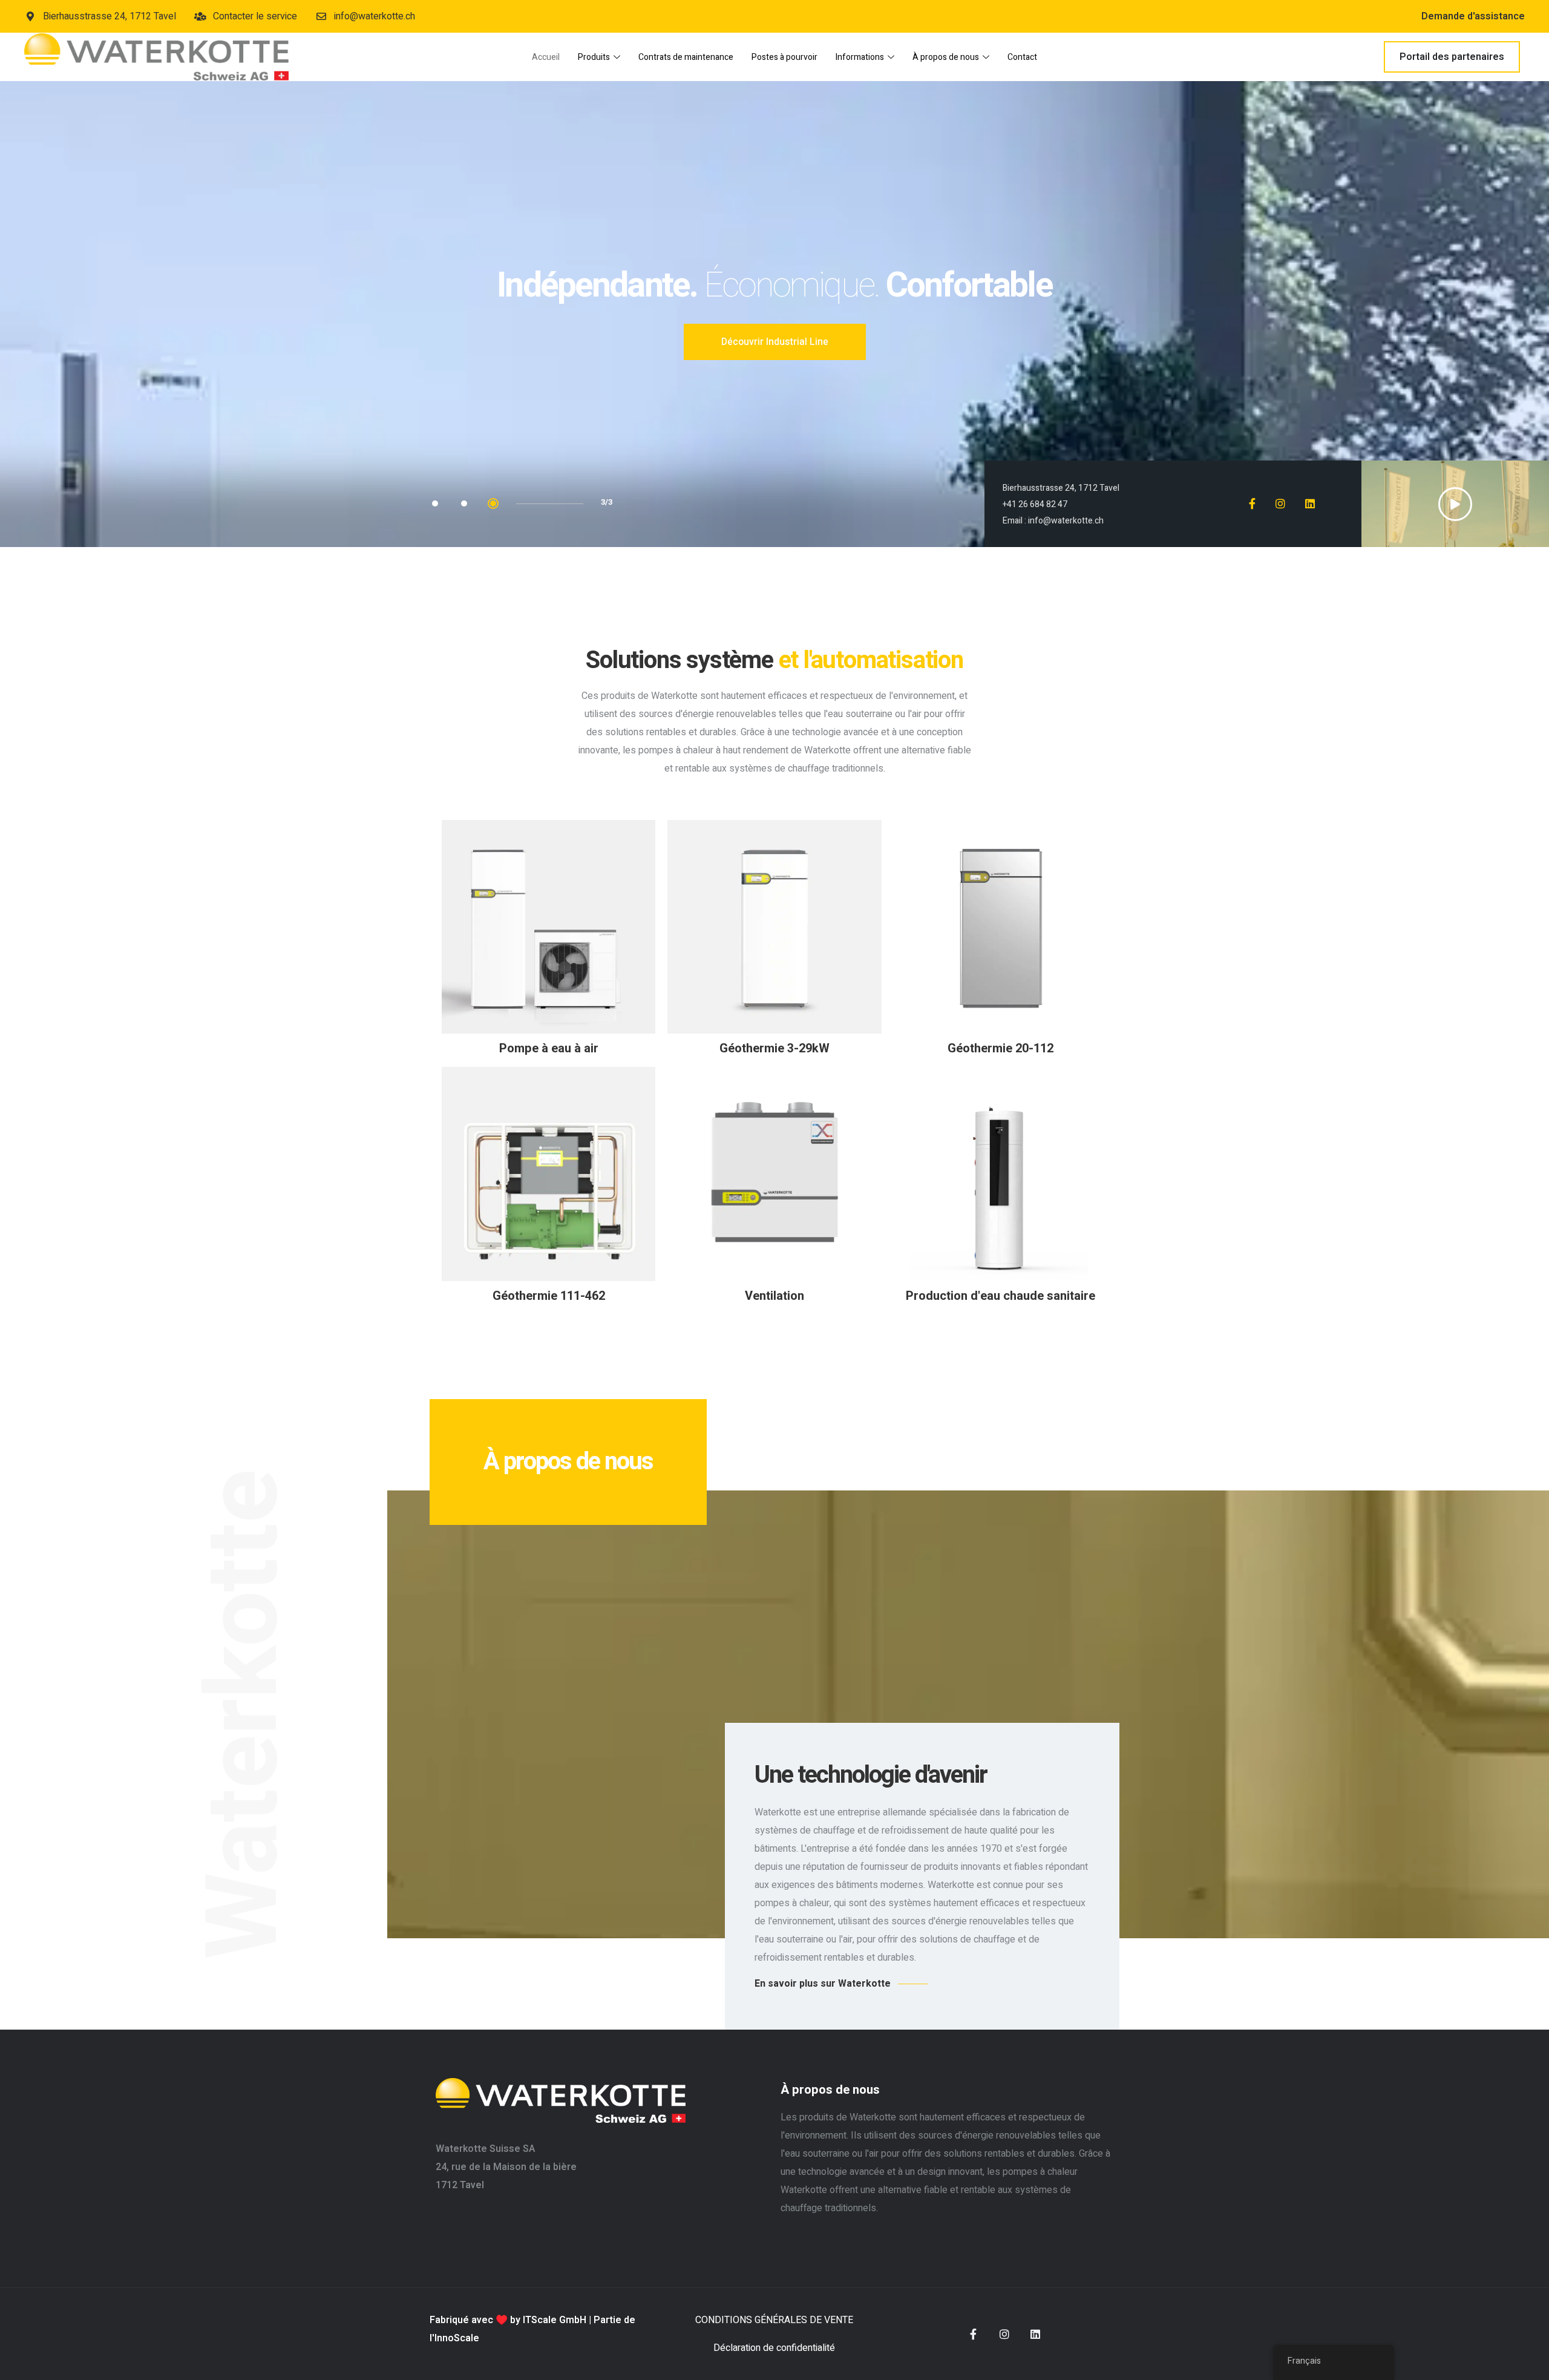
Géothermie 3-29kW (774, 1048)
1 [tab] (435, 503)
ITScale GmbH (555, 2320)
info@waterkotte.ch (1066, 521)
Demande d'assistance (1473, 16)
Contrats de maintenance (686, 57)
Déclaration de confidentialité (774, 2348)
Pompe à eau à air (549, 1048)
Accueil (546, 57)
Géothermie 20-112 (1000, 1048)
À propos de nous (946, 57)
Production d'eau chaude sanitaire (1000, 1296)
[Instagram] (1004, 2334)
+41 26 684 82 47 (1035, 504)
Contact (1022, 57)
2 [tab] (464, 503)
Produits (594, 57)
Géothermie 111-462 (549, 1296)
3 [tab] (493, 503)
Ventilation (774, 1296)
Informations (860, 57)
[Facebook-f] (974, 2334)
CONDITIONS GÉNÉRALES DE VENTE (774, 2320)
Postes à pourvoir (784, 57)
